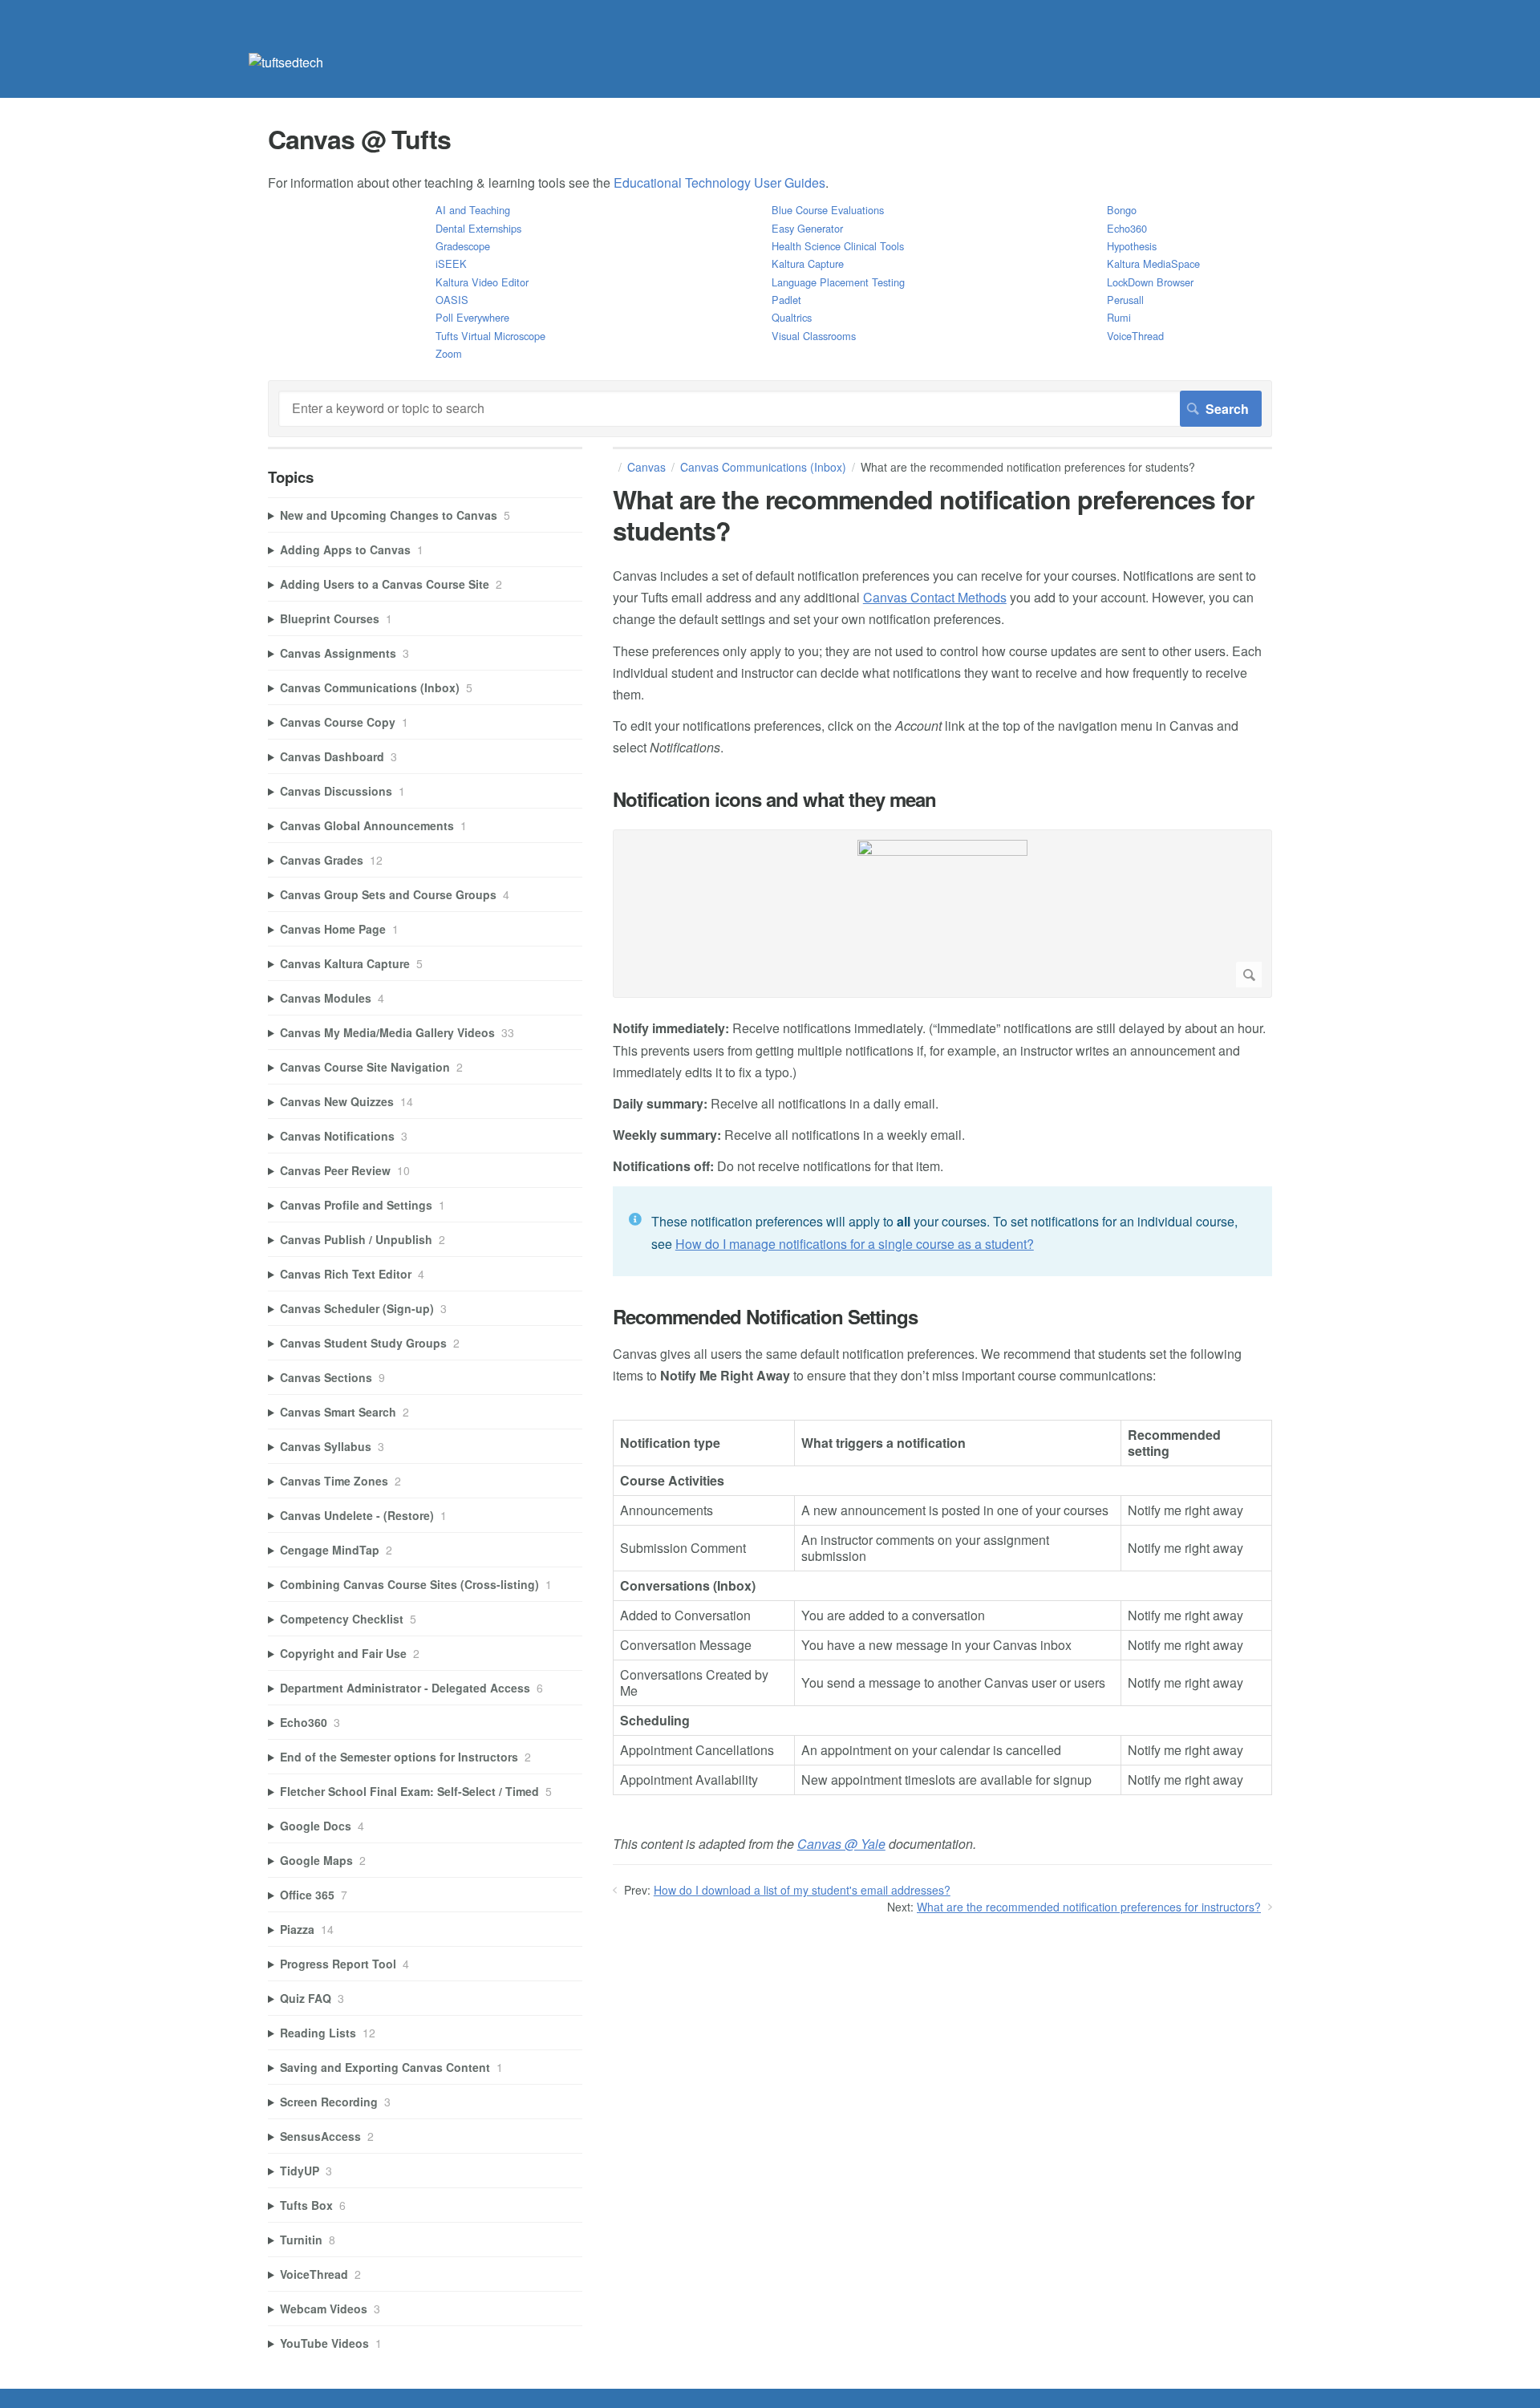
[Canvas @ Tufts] (286, 62)
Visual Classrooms (814, 336)
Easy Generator (807, 228)
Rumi (1119, 317)
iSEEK (451, 264)
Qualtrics (792, 317)
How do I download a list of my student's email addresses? (802, 1890)
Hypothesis (1132, 246)
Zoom (449, 353)
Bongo (1122, 210)
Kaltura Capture (808, 264)
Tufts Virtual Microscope (490, 336)
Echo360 (1127, 228)
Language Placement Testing (838, 282)
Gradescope (463, 246)
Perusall (1125, 300)
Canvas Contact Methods (935, 597)
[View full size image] (942, 914)
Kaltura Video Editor (482, 282)
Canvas (646, 467)
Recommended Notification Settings (765, 1317)
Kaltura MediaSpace (1153, 264)
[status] (942, 1231)
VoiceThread (1135, 336)
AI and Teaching (473, 210)
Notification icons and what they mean (774, 799)
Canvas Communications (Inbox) (763, 467)
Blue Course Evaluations (828, 210)
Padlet (786, 300)
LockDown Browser (1150, 282)
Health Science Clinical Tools (838, 246)
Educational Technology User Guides (719, 182)
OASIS (452, 300)
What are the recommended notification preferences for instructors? (1089, 1907)
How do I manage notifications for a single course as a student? (855, 1244)
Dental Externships (478, 228)
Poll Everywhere (472, 317)
